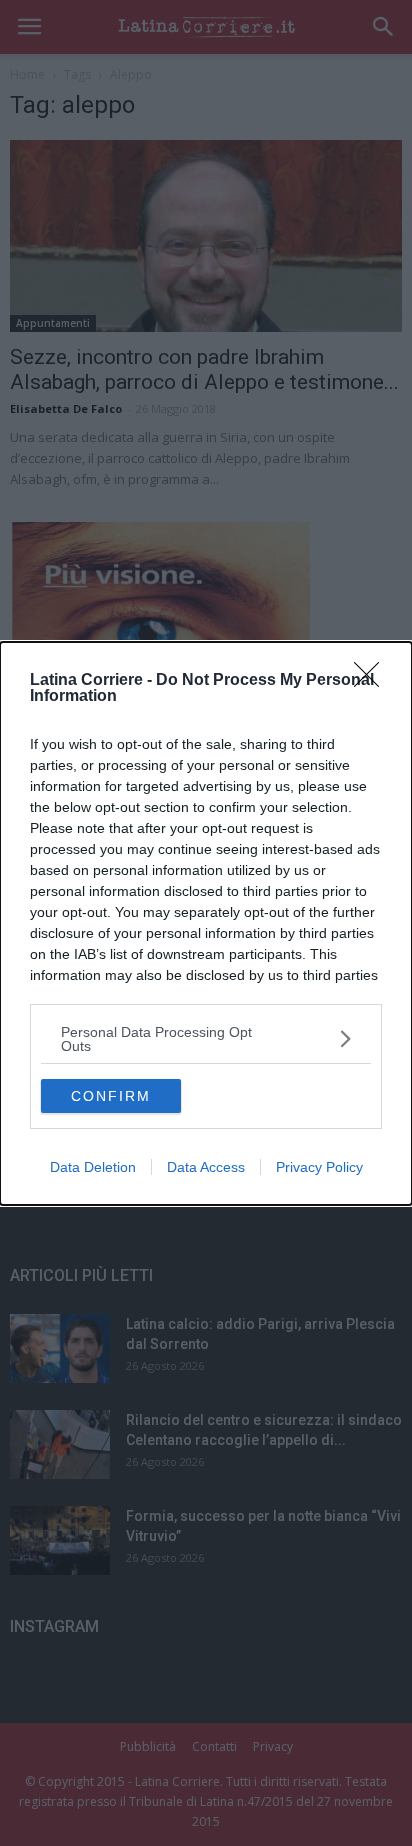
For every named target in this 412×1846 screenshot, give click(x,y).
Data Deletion (93, 1167)
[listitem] (206, 1039)
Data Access (206, 1167)
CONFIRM (111, 1096)
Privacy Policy (319, 1167)
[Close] (373, 681)
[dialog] (206, 923)
